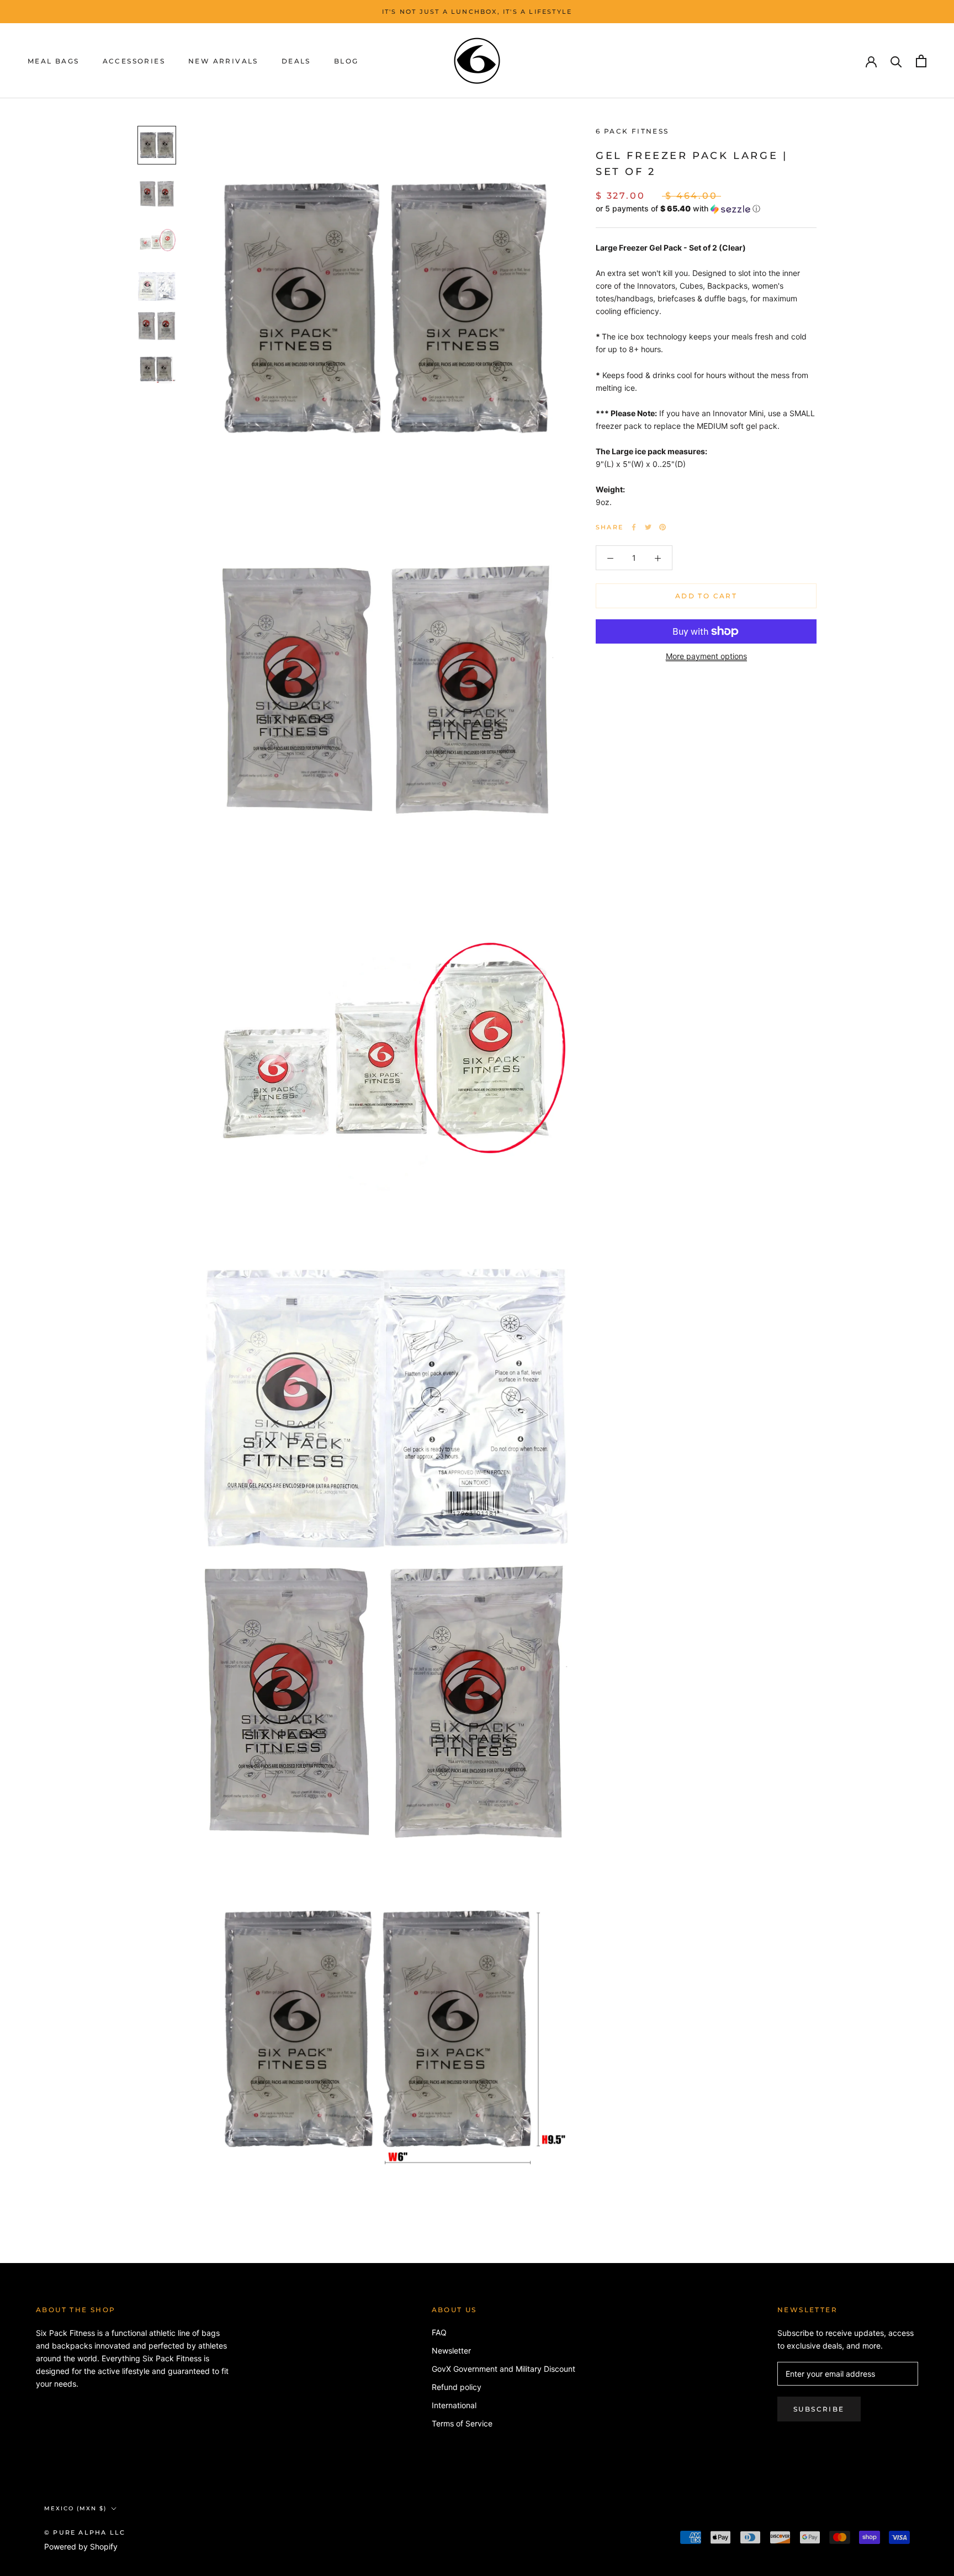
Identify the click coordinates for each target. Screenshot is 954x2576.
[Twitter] (648, 527)
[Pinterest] (662, 527)
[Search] (896, 61)
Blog (346, 62)
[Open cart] (921, 61)
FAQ (439, 2332)
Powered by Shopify (81, 2546)
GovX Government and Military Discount (504, 2369)
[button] (706, 209)
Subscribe (819, 2409)
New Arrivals (223, 62)
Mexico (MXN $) (75, 2508)
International (454, 2405)
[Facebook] (634, 527)
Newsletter (451, 2351)
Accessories (134, 62)
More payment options (706, 656)
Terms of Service (462, 2423)
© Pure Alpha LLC (85, 2532)
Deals (296, 62)
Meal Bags (54, 62)
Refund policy (457, 2387)
